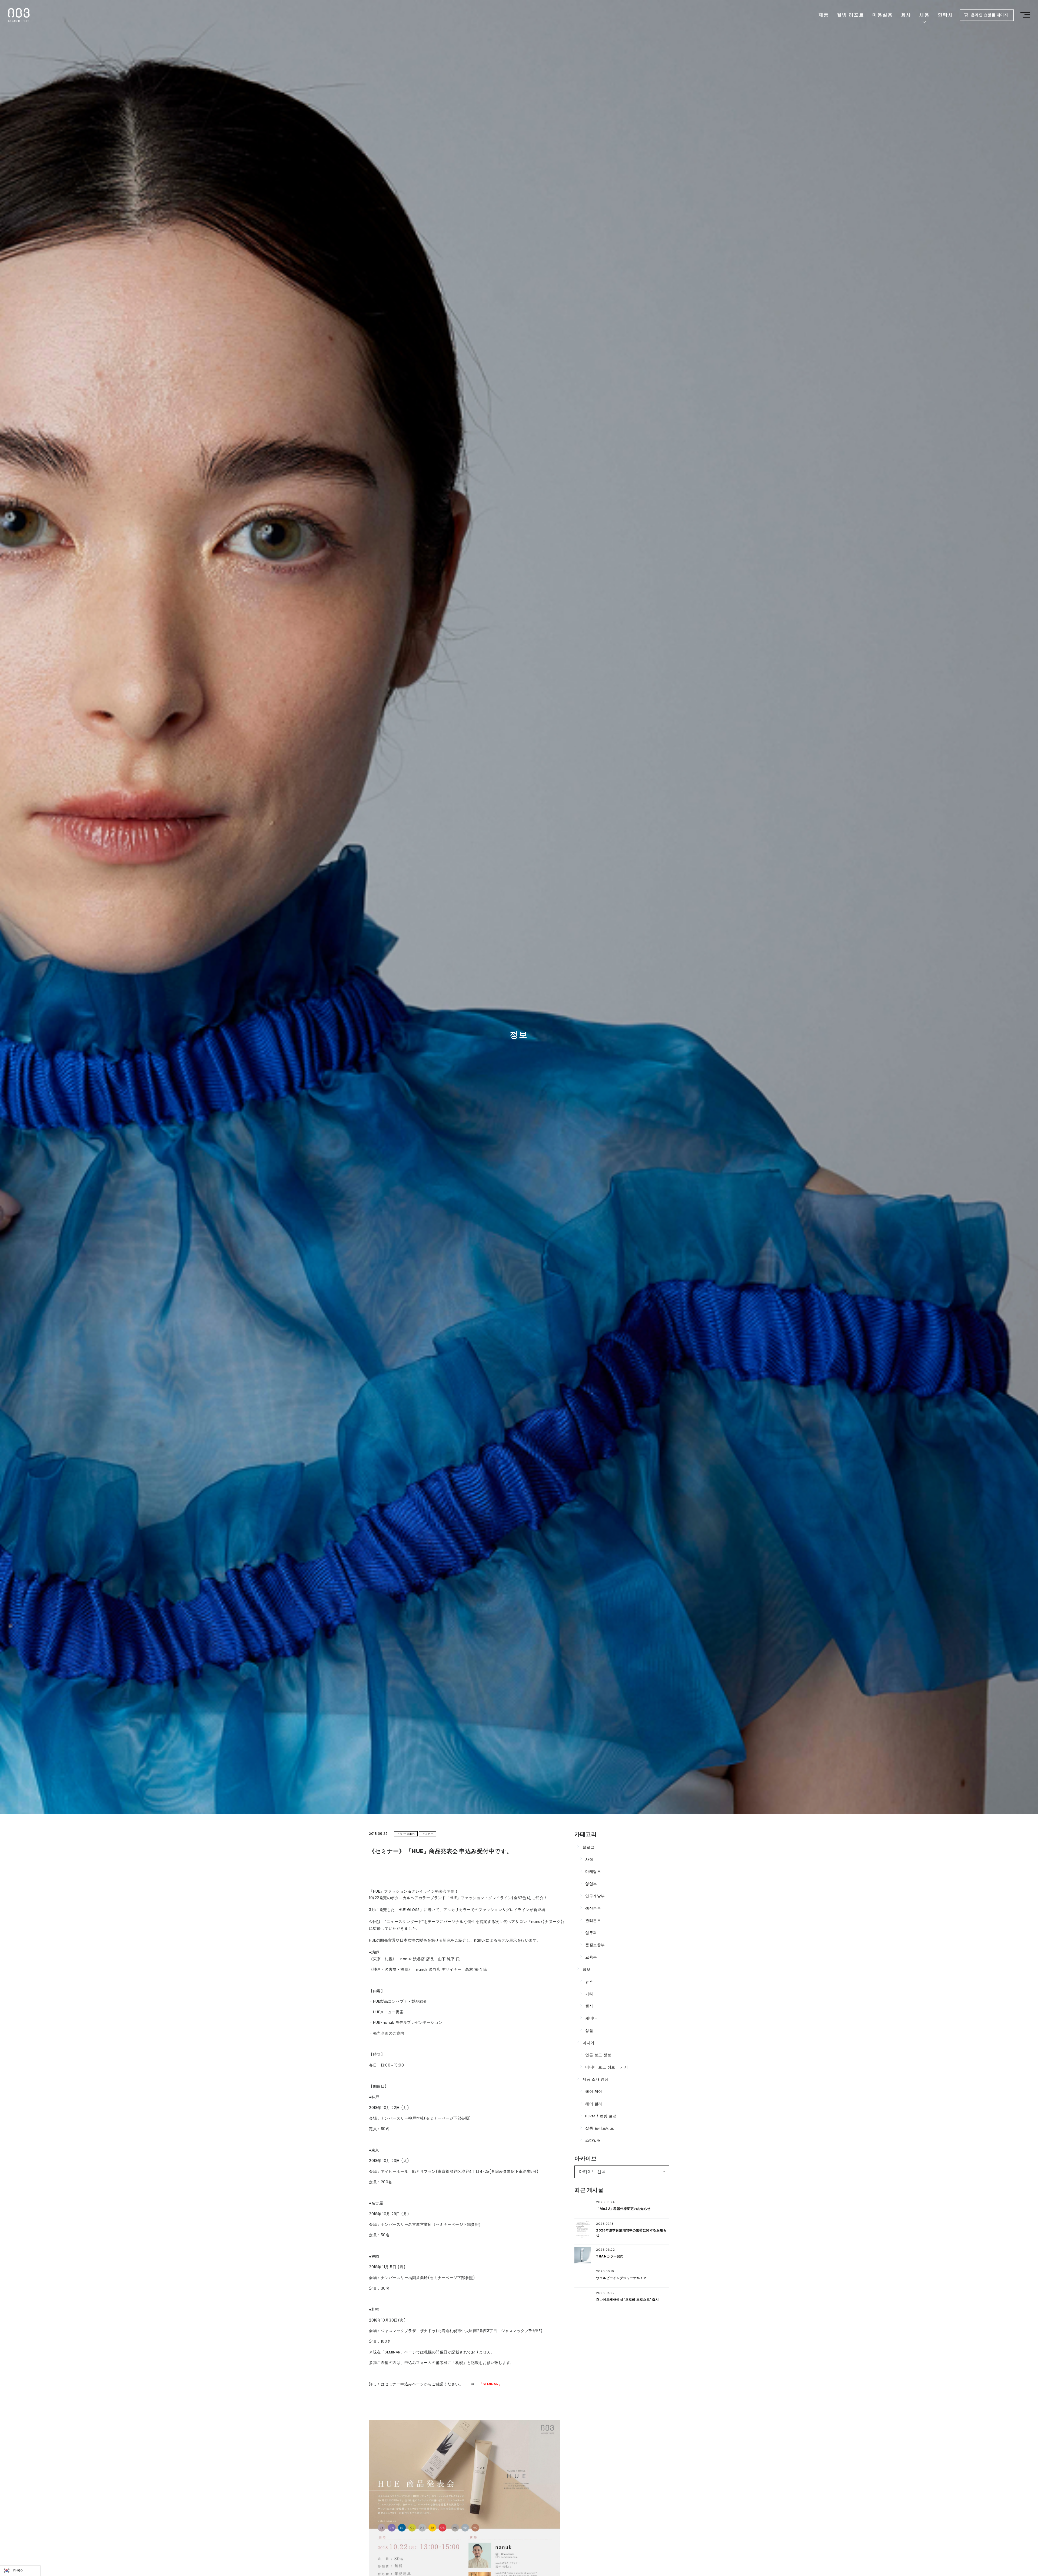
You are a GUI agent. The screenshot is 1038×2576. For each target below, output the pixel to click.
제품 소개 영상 (595, 2079)
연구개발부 (595, 1896)
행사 (589, 2006)
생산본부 (593, 1908)
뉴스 (589, 1982)
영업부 (591, 1884)
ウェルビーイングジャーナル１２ (621, 2278)
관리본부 (593, 1921)
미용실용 (883, 15)
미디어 (588, 2043)
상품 (589, 2031)
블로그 (588, 1847)
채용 (924, 15)
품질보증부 (595, 1945)
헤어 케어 (594, 2091)
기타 (589, 1994)
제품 (824, 15)
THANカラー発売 (610, 2256)
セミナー (428, 1834)
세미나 (591, 2018)
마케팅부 (593, 1872)
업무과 (591, 1933)
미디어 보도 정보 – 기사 (607, 2067)
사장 (589, 1859)
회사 (906, 15)
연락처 (945, 15)
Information (406, 1834)
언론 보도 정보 (598, 2055)
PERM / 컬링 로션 (601, 2116)
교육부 (591, 1957)
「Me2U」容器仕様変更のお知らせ (623, 2209)
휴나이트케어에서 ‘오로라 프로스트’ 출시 (627, 2299)
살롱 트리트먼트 (600, 2128)
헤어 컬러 (594, 2104)
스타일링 (593, 2140)
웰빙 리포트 (851, 15)
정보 (586, 1969)
